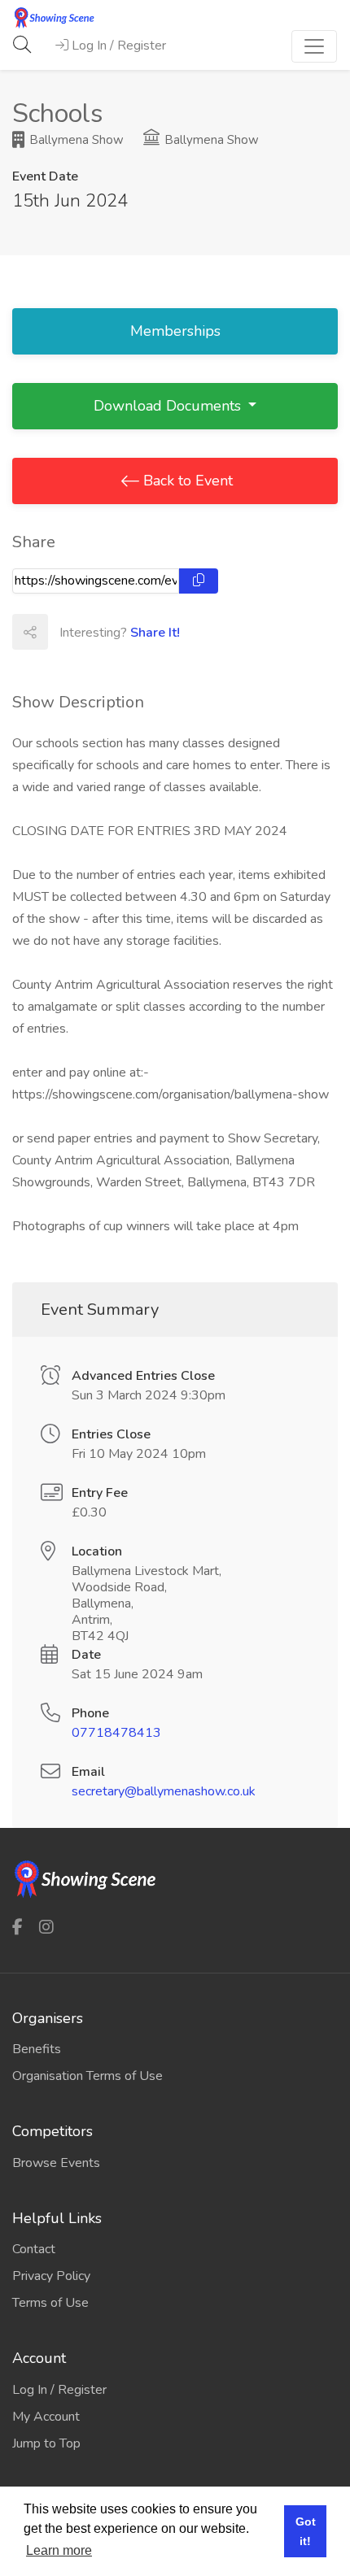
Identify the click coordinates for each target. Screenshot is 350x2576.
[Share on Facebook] (65, 632)
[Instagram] (46, 1927)
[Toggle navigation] (314, 46)
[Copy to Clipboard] (199, 581)
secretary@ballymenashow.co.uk (164, 1791)
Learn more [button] (59, 2550)
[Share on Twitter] (101, 632)
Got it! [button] (306, 2531)
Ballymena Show (75, 140)
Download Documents (169, 406)
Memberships (175, 331)
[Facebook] (17, 1927)
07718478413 (116, 1733)
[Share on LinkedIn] (137, 632)
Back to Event (186, 481)
